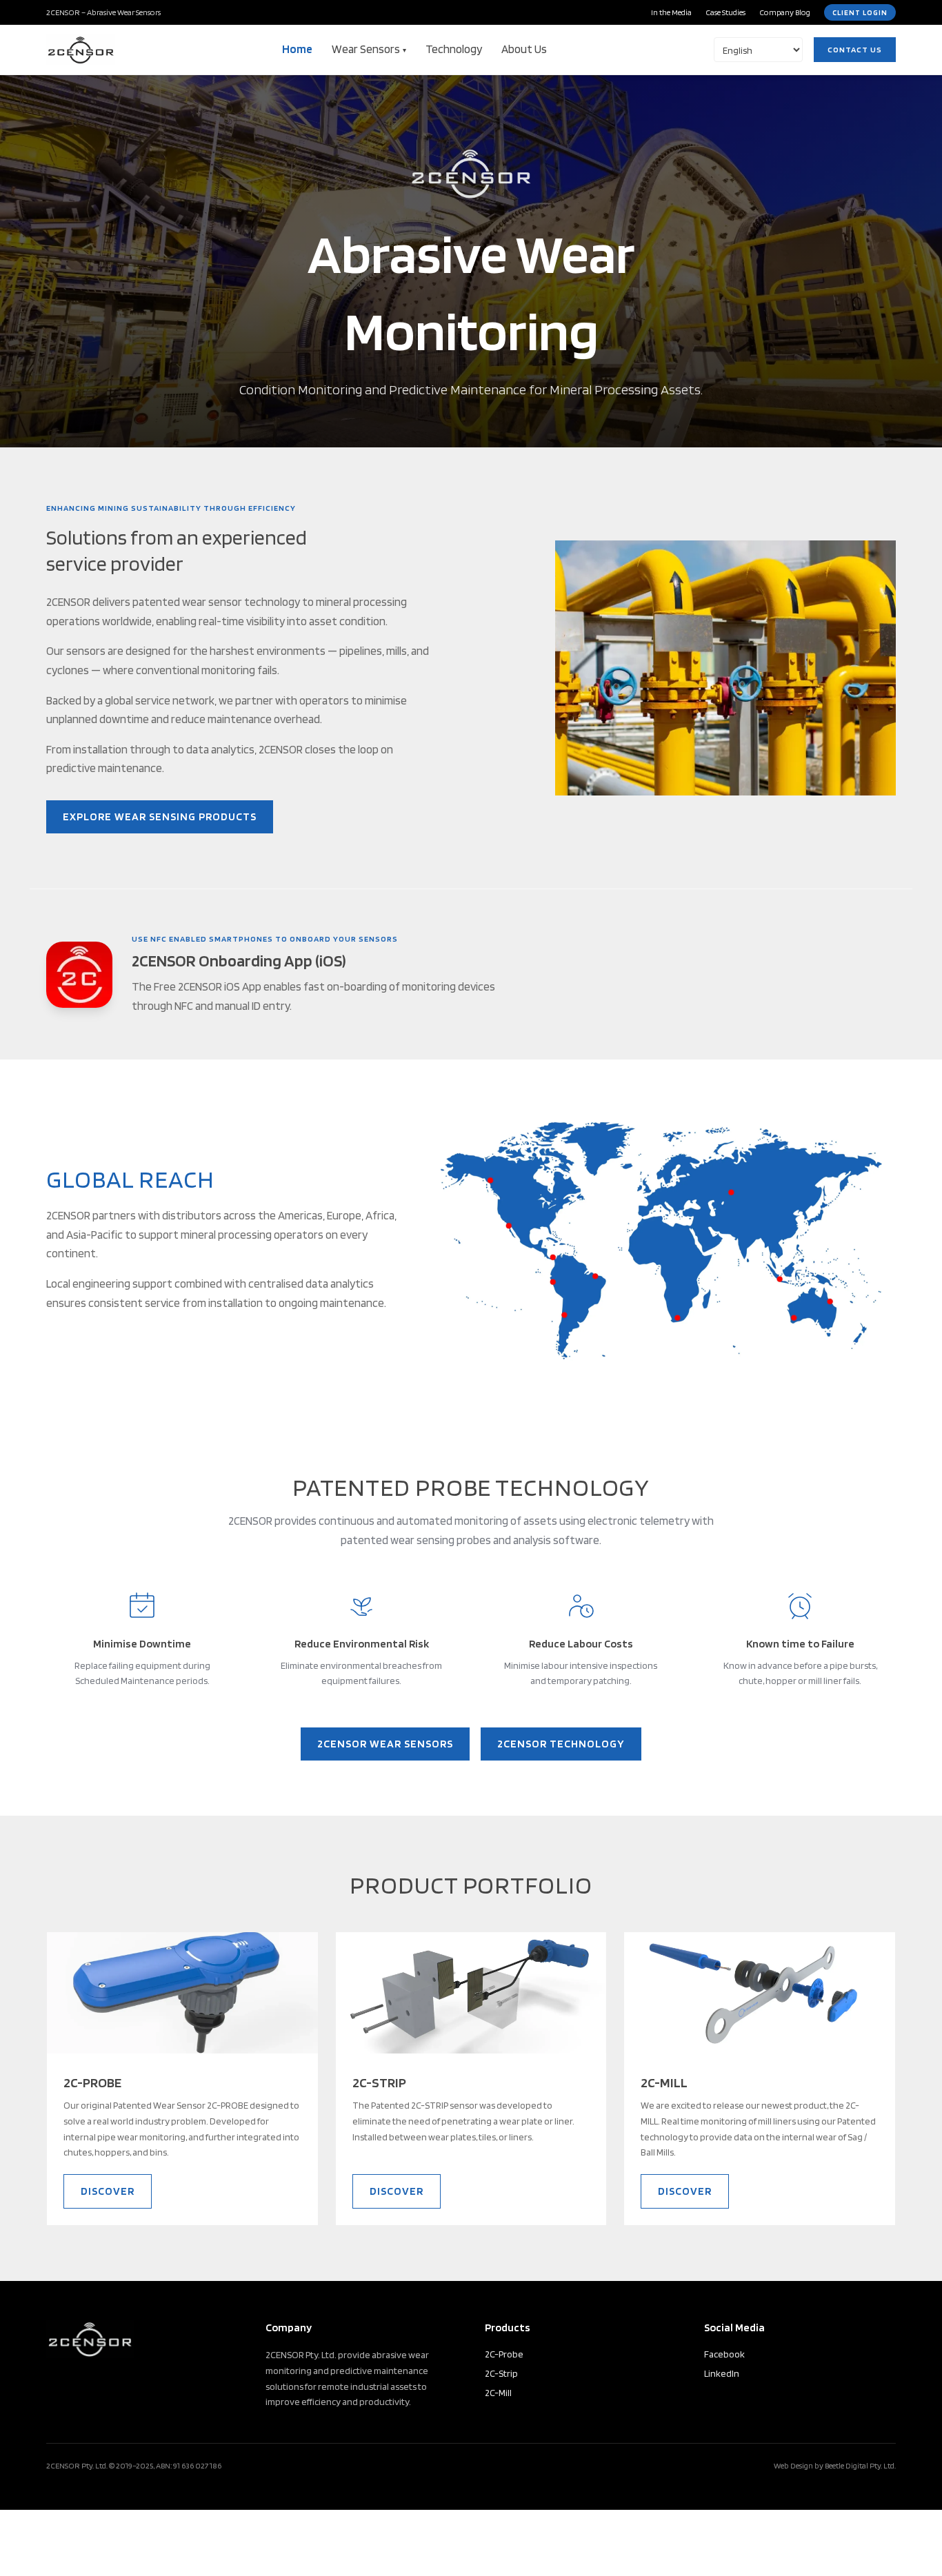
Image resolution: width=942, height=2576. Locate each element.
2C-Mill (498, 2393)
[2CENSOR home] (81, 50)
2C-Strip (501, 2373)
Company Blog (785, 12)
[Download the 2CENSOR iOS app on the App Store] (79, 975)
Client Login (860, 12)
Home (297, 49)
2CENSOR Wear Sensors (385, 1744)
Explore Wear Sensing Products (160, 817)
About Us (524, 49)
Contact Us (855, 49)
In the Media (671, 12)
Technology (454, 49)
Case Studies (725, 12)
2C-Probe (504, 2354)
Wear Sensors (369, 49)
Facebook (724, 2354)
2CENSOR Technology (561, 1744)
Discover (108, 2191)
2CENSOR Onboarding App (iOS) (239, 961)
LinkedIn (722, 2373)
